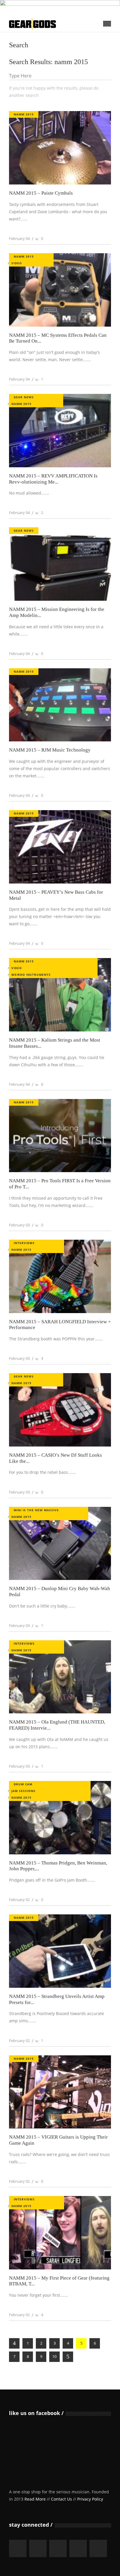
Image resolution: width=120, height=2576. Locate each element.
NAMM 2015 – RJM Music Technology (50, 750)
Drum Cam (23, 1784)
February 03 (19, 1225)
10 (54, 2356)
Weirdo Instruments (31, 975)
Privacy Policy (90, 2499)
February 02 (19, 1900)
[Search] (104, 76)
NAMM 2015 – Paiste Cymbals (41, 193)
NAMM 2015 (24, 114)
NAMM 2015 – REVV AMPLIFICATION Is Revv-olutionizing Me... (53, 479)
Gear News (24, 397)
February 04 (19, 238)
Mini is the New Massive (36, 1510)
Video (17, 263)
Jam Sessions (23, 1791)
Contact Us (61, 2499)
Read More (35, 2499)
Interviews (24, 1243)
